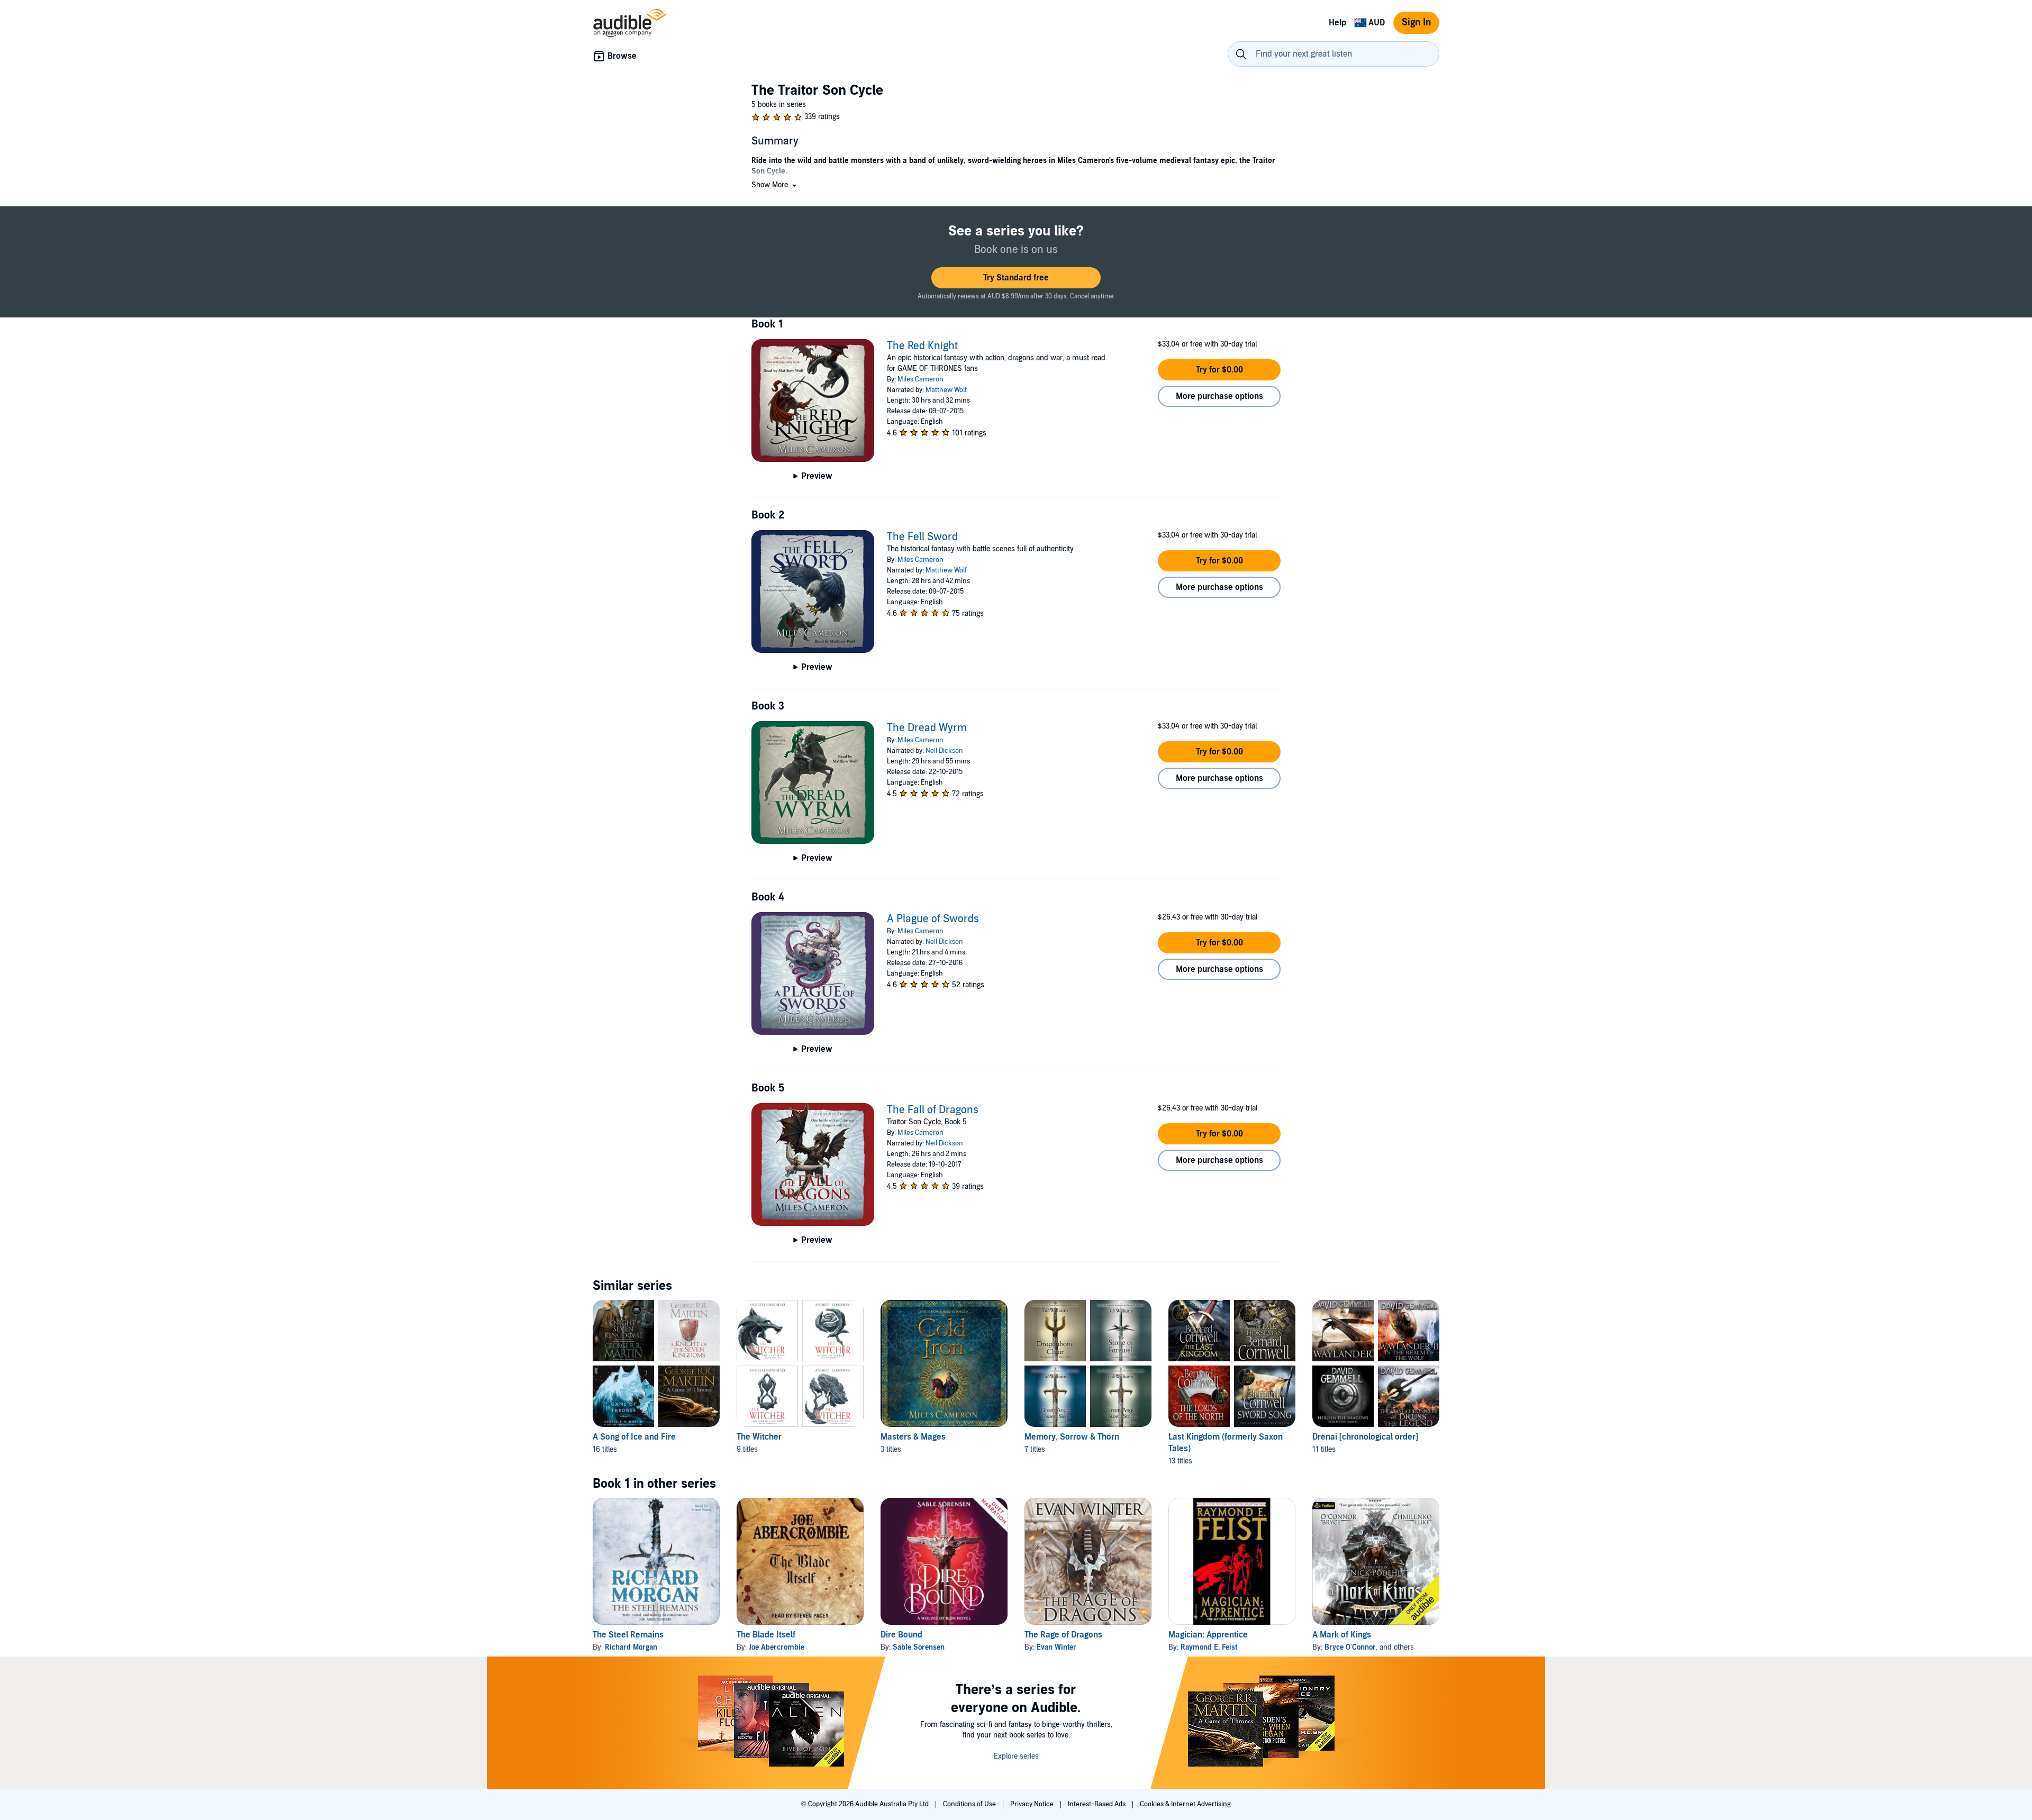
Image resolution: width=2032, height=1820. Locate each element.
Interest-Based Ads (1097, 1804)
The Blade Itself (766, 1635)
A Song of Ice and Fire (634, 1437)
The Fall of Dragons (933, 1110)
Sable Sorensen (919, 1647)
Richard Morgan (631, 1647)
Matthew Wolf (946, 390)
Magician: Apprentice (1208, 1635)
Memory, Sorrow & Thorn (1072, 1437)
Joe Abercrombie (777, 1647)
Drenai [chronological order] (1365, 1437)
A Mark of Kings (1342, 1635)
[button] (775, 185)
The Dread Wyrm (927, 728)
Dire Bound (901, 1635)
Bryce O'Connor (1350, 1647)
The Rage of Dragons (1063, 1635)
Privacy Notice (1033, 1804)
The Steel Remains (628, 1635)
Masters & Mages (913, 1437)
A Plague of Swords (933, 919)
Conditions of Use (970, 1804)
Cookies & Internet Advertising (1185, 1804)
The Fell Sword (922, 537)
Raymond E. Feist (1209, 1647)
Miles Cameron (920, 379)
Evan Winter (1056, 1647)
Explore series (1016, 1756)
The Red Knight (922, 346)
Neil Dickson (944, 751)
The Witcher (759, 1437)
